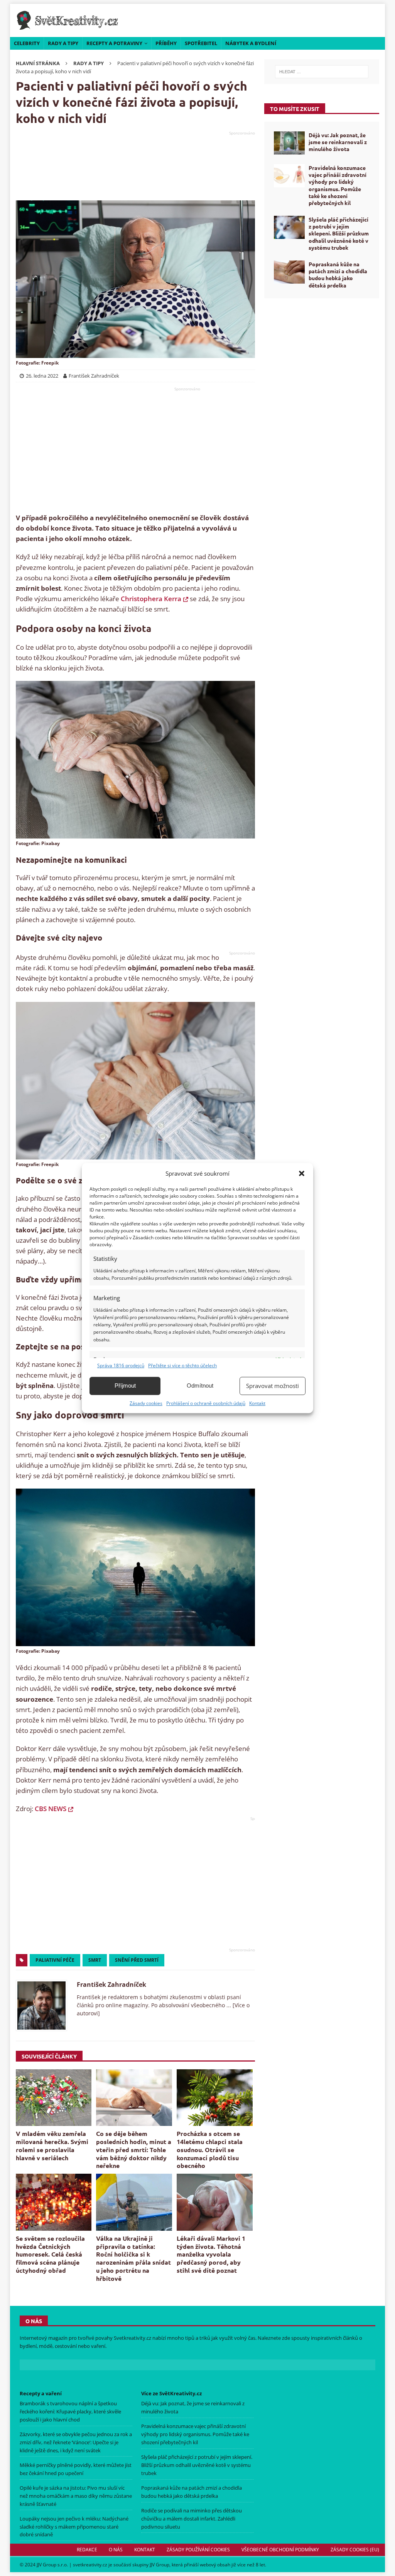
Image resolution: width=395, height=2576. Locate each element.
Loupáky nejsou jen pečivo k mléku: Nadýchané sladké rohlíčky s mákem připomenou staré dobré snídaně (74, 2527)
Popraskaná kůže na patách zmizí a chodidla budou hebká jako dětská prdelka (338, 275)
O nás (116, 2550)
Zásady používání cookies (198, 2550)
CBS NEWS (51, 1809)
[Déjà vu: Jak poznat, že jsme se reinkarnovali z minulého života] (289, 143)
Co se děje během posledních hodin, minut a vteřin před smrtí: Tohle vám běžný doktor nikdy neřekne (134, 2149)
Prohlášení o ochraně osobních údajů (206, 1403)
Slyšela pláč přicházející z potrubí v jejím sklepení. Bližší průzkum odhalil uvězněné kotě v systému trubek (339, 233)
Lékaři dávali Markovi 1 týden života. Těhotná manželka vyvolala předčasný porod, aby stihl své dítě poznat (211, 2254)
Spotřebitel (201, 43)
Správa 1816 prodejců (121, 1365)
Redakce (87, 2550)
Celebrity (27, 43)
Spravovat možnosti (273, 1386)
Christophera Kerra (151, 599)
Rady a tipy (63, 43)
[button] (302, 1173)
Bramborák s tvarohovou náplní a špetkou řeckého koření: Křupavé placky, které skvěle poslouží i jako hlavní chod (70, 2411)
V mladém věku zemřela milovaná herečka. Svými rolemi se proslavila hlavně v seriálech (52, 2145)
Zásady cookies (146, 1403)
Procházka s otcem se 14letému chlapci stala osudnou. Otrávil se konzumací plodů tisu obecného (210, 2149)
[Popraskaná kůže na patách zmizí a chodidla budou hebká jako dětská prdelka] (289, 272)
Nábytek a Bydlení (251, 43)
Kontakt (257, 1403)
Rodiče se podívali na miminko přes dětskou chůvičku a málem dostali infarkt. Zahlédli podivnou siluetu (192, 2519)
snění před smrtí (137, 1960)
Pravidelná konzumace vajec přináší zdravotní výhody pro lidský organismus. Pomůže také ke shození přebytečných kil (338, 185)
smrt (95, 1960)
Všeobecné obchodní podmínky (280, 2550)
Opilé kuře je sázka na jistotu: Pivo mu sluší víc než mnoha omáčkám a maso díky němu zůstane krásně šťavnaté (76, 2496)
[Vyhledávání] (322, 72)
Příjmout (125, 1385)
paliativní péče (55, 1960)
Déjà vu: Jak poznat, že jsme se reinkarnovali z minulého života (338, 142)
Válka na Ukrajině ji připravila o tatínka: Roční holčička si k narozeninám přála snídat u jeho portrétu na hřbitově (133, 2258)
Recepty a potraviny (114, 43)
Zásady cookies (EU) (355, 2550)
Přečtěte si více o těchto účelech (182, 1365)
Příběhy (166, 43)
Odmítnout (200, 1385)
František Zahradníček (111, 1985)
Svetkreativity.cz (133, 2338)
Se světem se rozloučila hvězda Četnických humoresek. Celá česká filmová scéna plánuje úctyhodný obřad (50, 2254)
